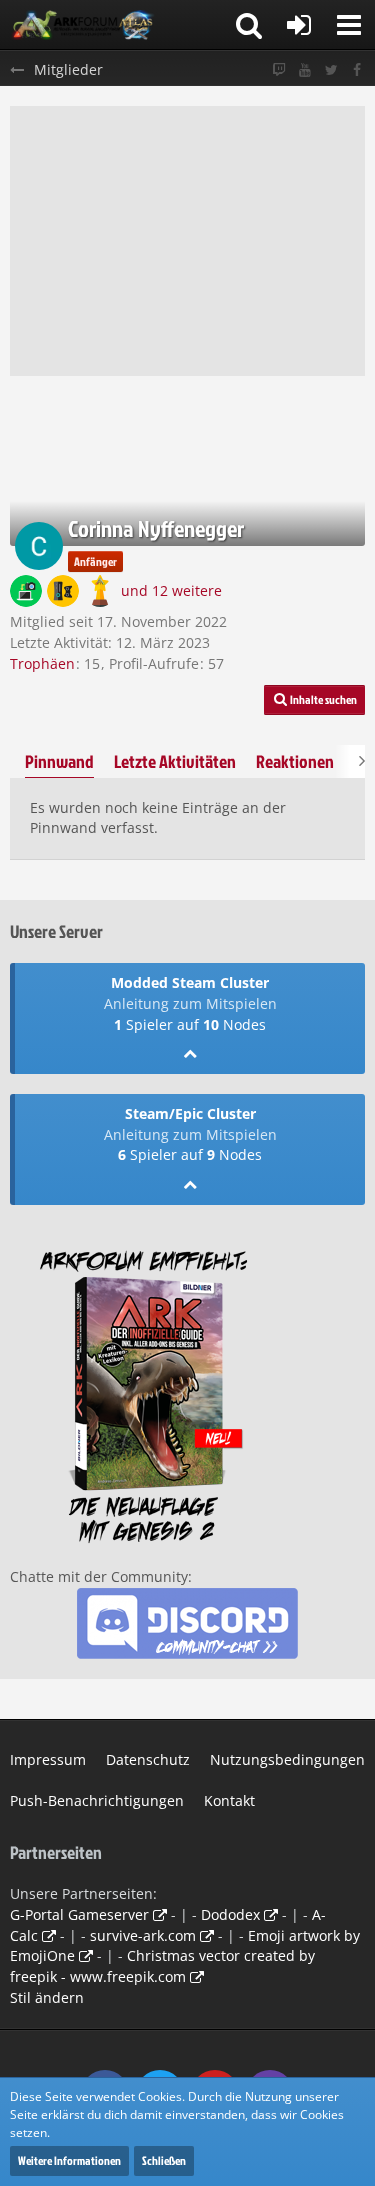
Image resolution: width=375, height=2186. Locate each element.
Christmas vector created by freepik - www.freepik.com (162, 1966)
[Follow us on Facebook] (357, 70)
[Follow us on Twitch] (279, 70)
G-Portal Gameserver (79, 1914)
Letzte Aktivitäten (175, 761)
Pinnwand (59, 761)
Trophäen (42, 663)
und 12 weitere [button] (171, 590)
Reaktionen (295, 761)
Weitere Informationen (69, 2160)
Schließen (164, 2160)
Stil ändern (47, 1997)
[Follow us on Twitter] (331, 70)
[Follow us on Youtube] (305, 70)
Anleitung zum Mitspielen (190, 1003)
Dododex (230, 1914)
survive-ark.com (143, 1935)
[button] (349, 25)
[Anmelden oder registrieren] (299, 25)
